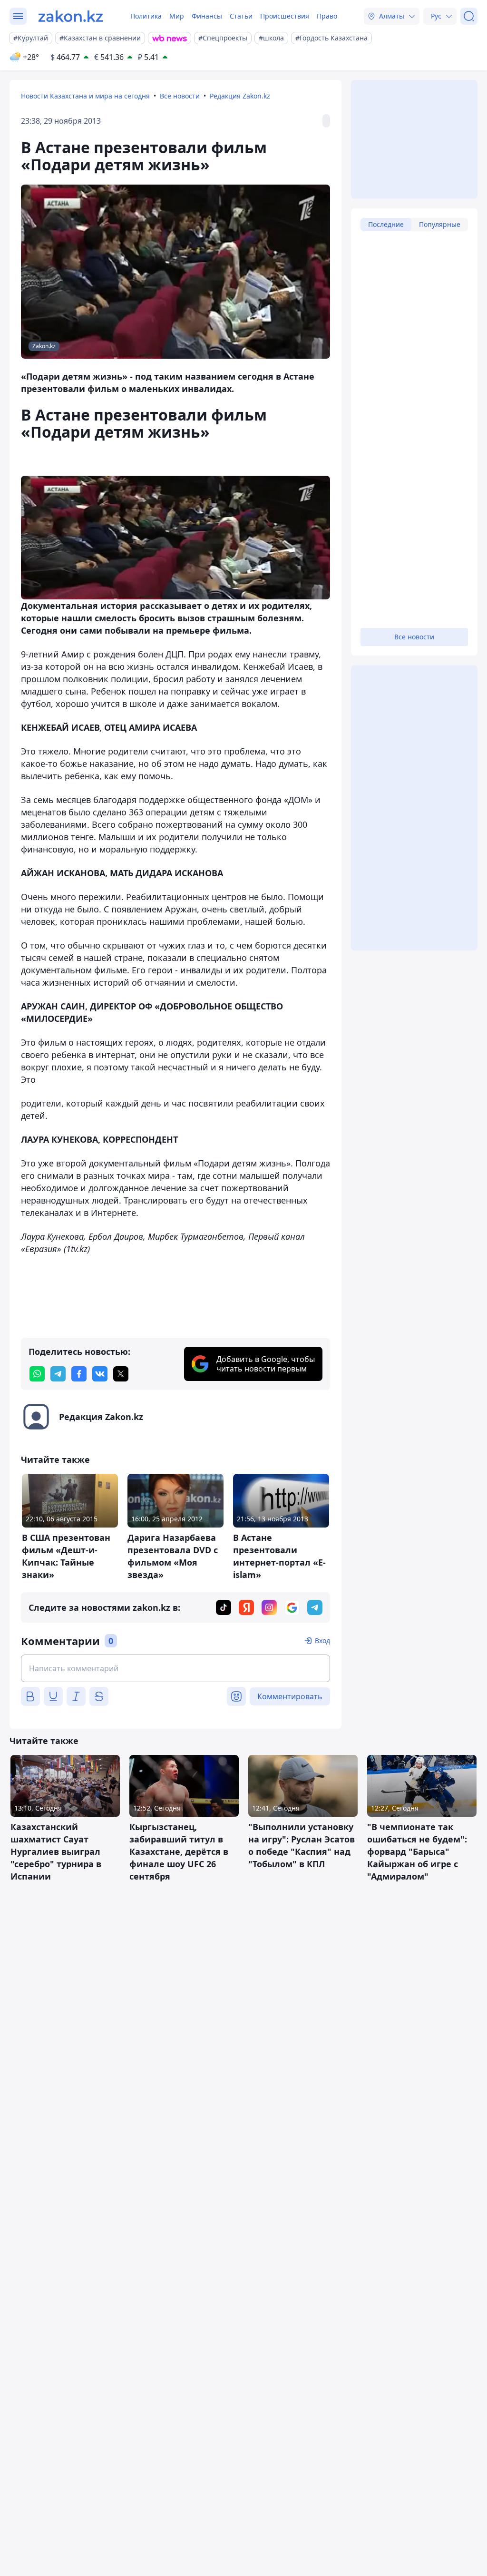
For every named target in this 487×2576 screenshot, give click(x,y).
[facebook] (79, 1374)
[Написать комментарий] (175, 1668)
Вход (322, 1641)
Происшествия (285, 16)
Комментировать (290, 1696)
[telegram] (58, 1374)
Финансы (207, 16)
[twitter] (121, 1374)
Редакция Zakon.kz (240, 96)
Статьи (241, 16)
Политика (146, 16)
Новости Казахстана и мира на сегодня (85, 96)
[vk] (100, 1374)
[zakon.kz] (71, 16)
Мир (177, 16)
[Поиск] (469, 16)
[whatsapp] (37, 1374)
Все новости (180, 96)
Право (327, 16)
